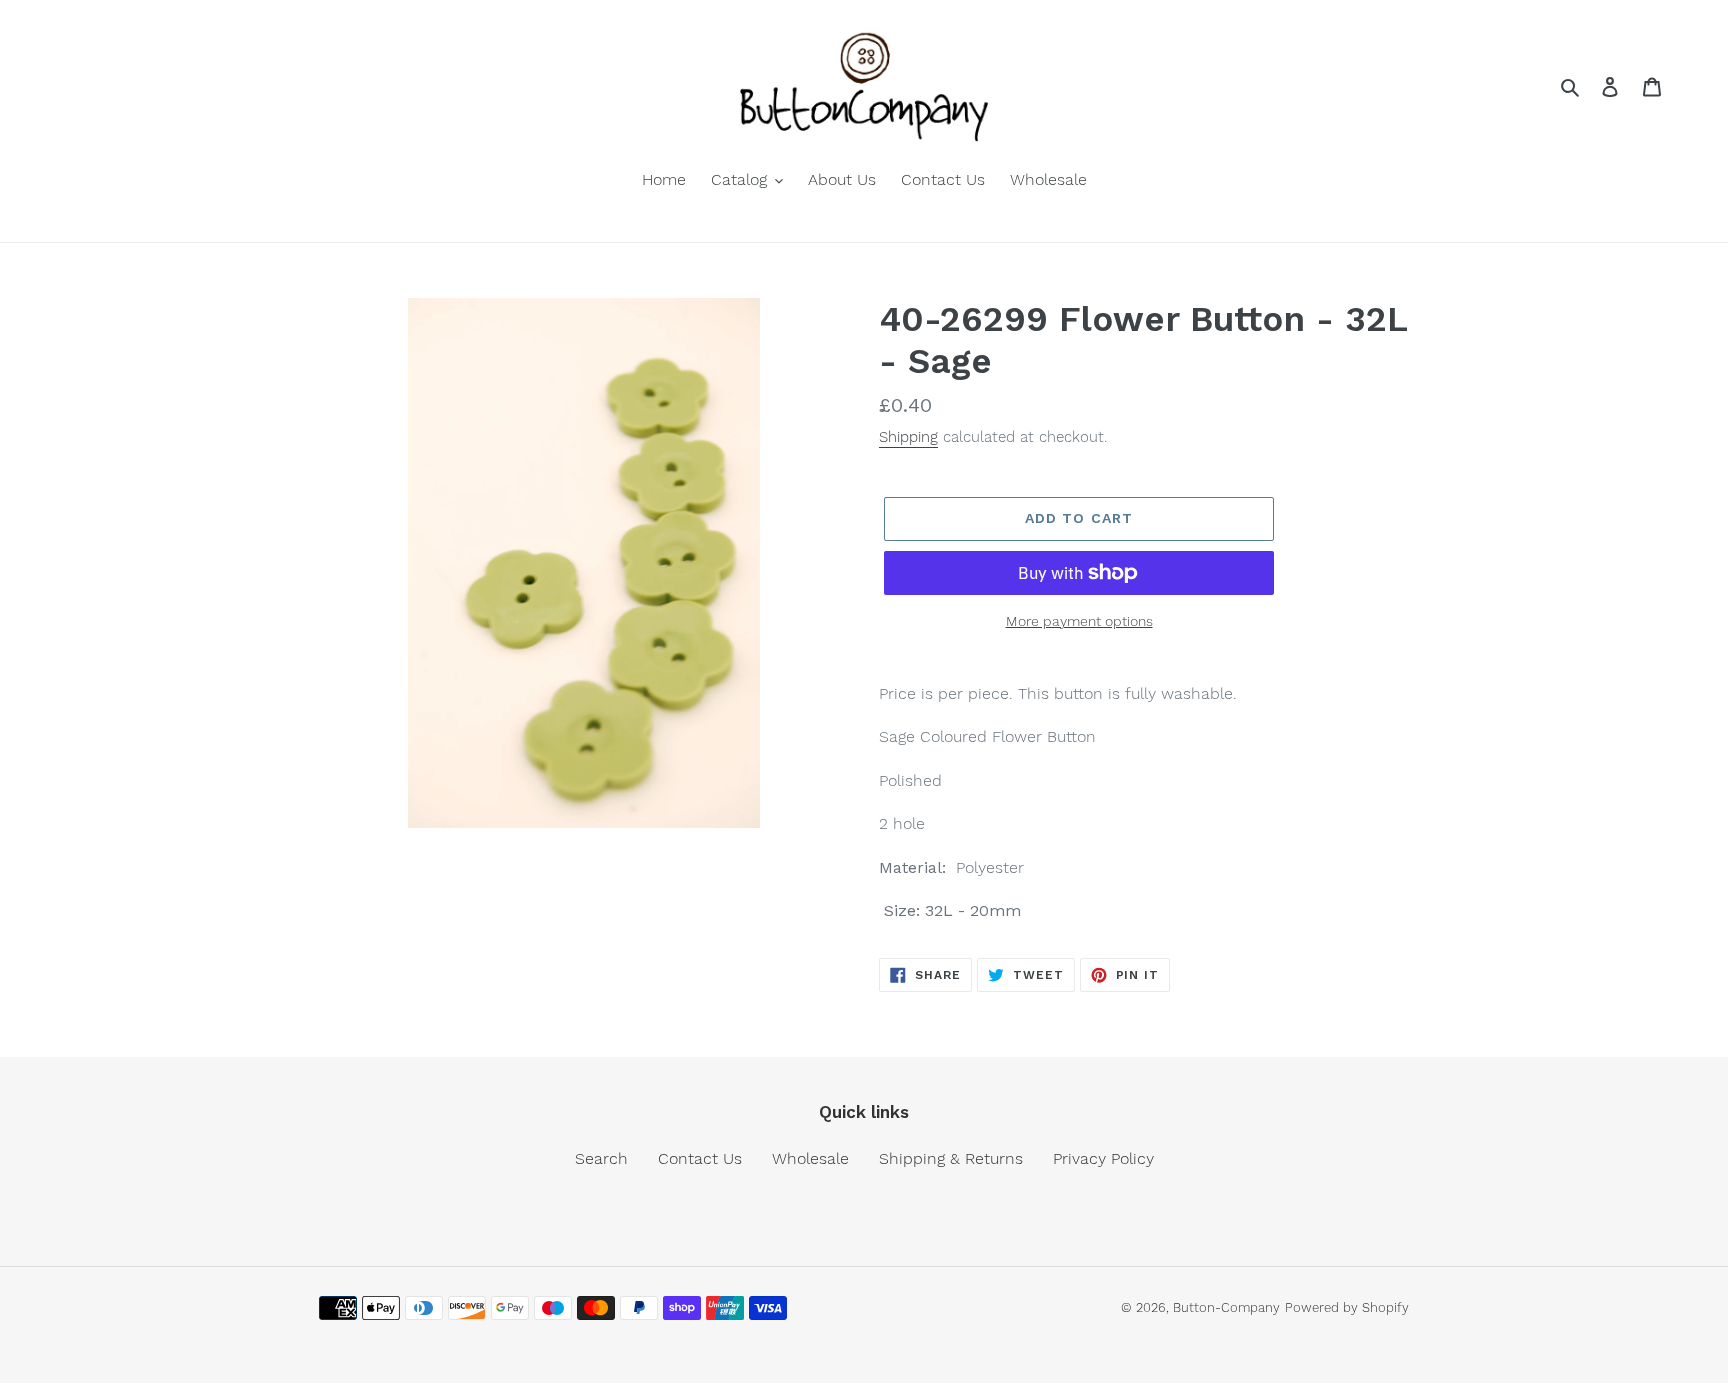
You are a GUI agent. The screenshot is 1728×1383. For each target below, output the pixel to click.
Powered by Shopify (1347, 1307)
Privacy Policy (1103, 1158)
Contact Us (700, 1158)
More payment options (1079, 621)
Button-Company (1226, 1307)
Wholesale (810, 1158)
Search (601, 1158)
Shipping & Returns (951, 1158)
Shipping (908, 437)
